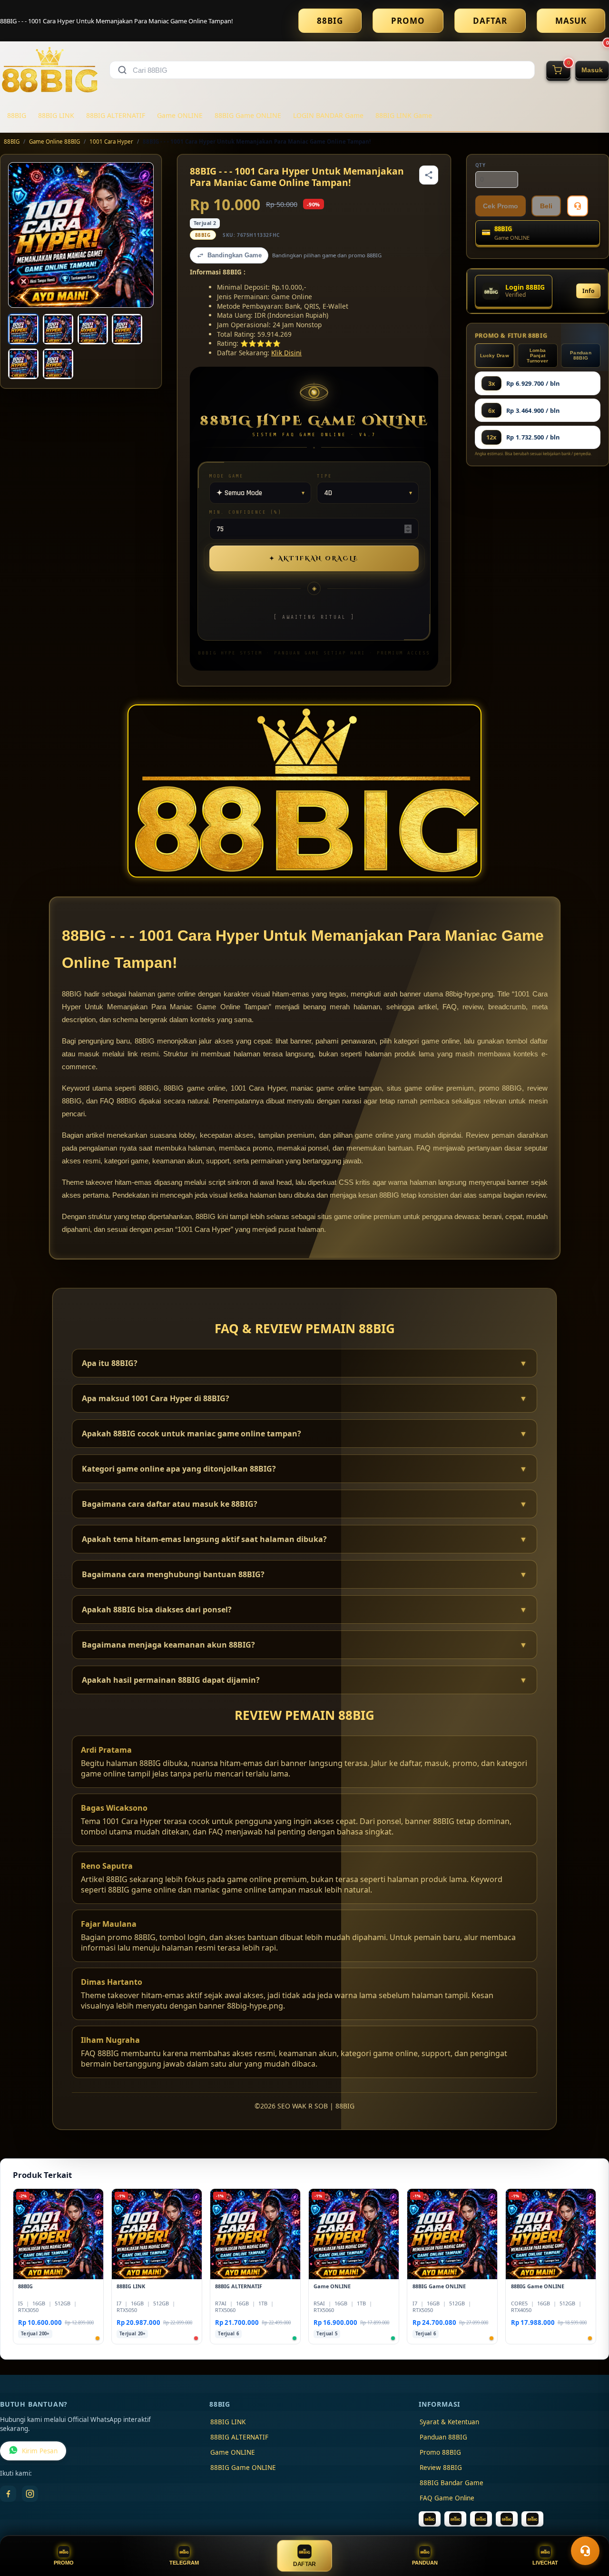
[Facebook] (8, 2494)
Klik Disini (286, 353)
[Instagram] (30, 2494)
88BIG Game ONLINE (248, 115)
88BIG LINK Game (404, 115)
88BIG (330, 21)
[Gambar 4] (127, 329)
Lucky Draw (495, 356)
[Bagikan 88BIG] (429, 175)
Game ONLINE (180, 115)
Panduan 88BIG (581, 355)
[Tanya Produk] (578, 206)
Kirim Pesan (40, 2451)
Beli (546, 206)
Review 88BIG (441, 2468)
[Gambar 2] (58, 329)
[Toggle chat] (585, 2551)
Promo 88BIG (440, 2452)
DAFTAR (490, 21)
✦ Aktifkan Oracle (314, 558)
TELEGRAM (184, 2563)
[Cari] (122, 70)
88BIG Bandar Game (452, 2483)
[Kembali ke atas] (588, 2527)
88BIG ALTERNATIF (116, 115)
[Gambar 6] (58, 364)
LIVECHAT (545, 2563)
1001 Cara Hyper (111, 141)
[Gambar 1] (23, 329)
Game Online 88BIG (54, 141)
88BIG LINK (56, 115)
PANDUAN (425, 2563)
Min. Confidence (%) (246, 512)
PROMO (408, 21)
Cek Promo (501, 206)
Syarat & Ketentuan (449, 2422)
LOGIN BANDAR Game (328, 115)
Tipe (324, 476)
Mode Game (226, 476)
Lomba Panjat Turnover (537, 356)
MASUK (571, 21)
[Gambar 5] (23, 364)
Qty (481, 165)
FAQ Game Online (447, 2498)
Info (588, 291)
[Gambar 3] (93, 329)
